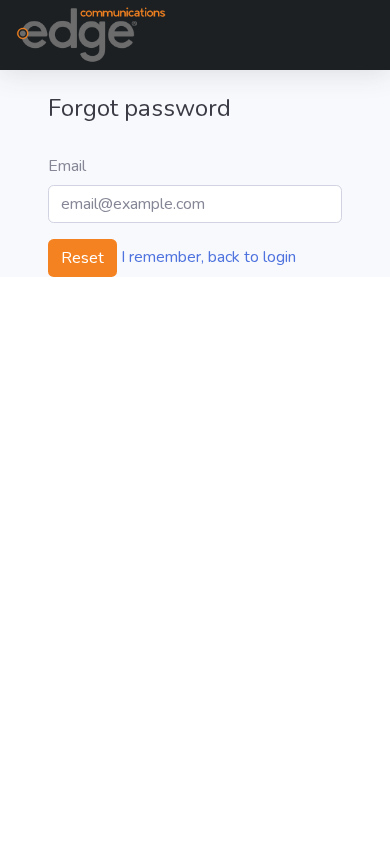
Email (67, 166)
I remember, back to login (208, 257)
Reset (82, 258)
